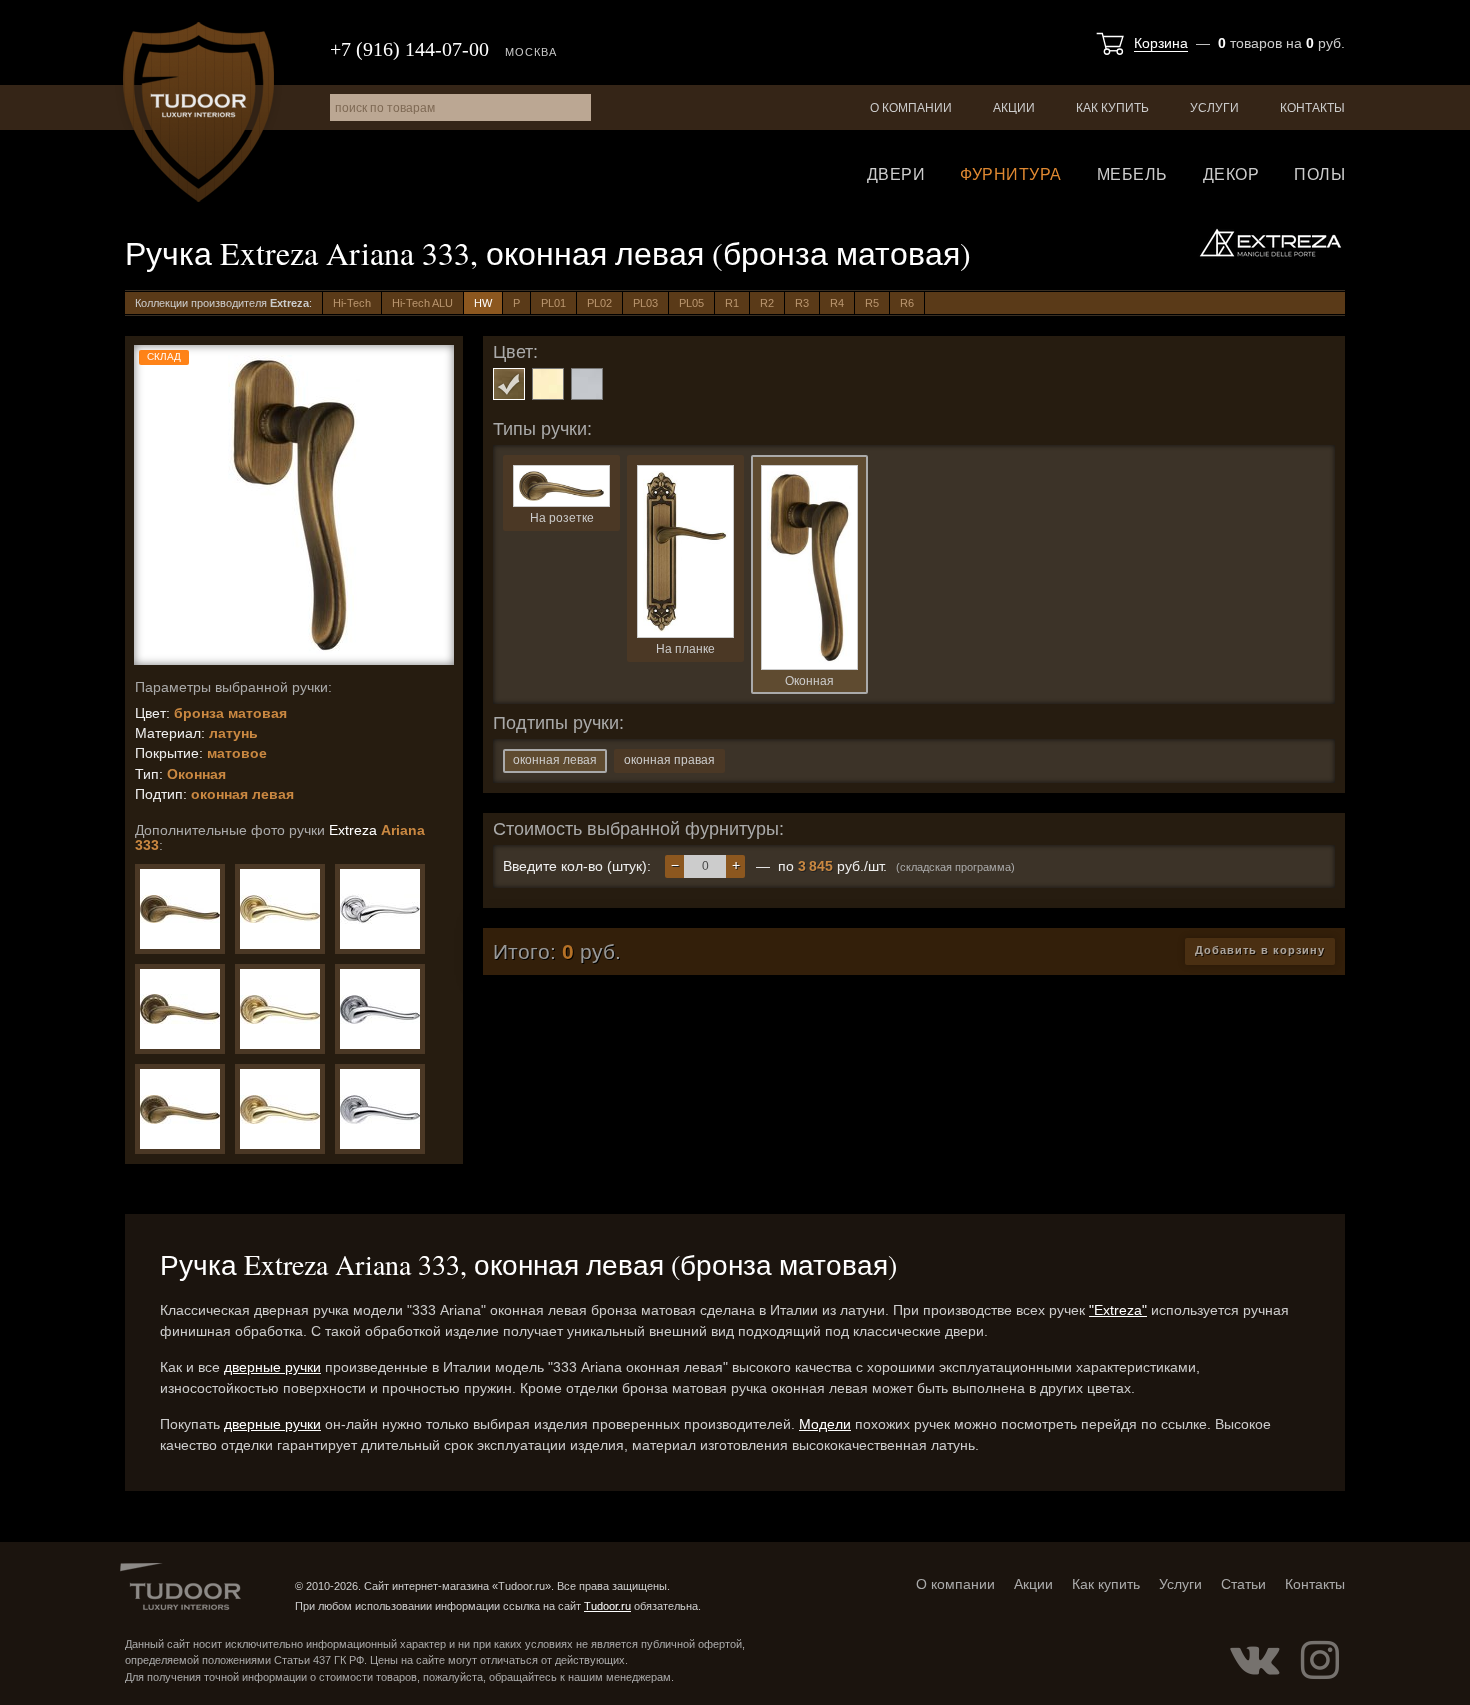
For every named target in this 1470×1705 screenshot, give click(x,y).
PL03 (645, 303)
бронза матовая (509, 384)
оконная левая (555, 760)
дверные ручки (272, 1367)
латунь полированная (548, 384)
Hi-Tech (352, 303)
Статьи (1243, 1584)
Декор (1231, 174)
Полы (1319, 174)
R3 (802, 303)
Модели (825, 1424)
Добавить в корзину (1260, 950)
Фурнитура (1011, 174)
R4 (837, 303)
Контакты (1312, 108)
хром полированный (587, 384)
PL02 (599, 303)
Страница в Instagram (1320, 1660)
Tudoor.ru (198, 112)
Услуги (1214, 108)
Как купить (1112, 108)
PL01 (553, 303)
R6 (907, 303)
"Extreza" (1118, 1310)
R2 (767, 303)
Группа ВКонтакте (1255, 1660)
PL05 (691, 303)
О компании (911, 108)
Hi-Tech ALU (422, 303)
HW (483, 303)
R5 (872, 303)
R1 (732, 303)
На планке (685, 649)
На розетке (562, 518)
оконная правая (669, 760)
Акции (1014, 108)
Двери (896, 174)
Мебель (1132, 174)
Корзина (1161, 43)
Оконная (809, 681)
